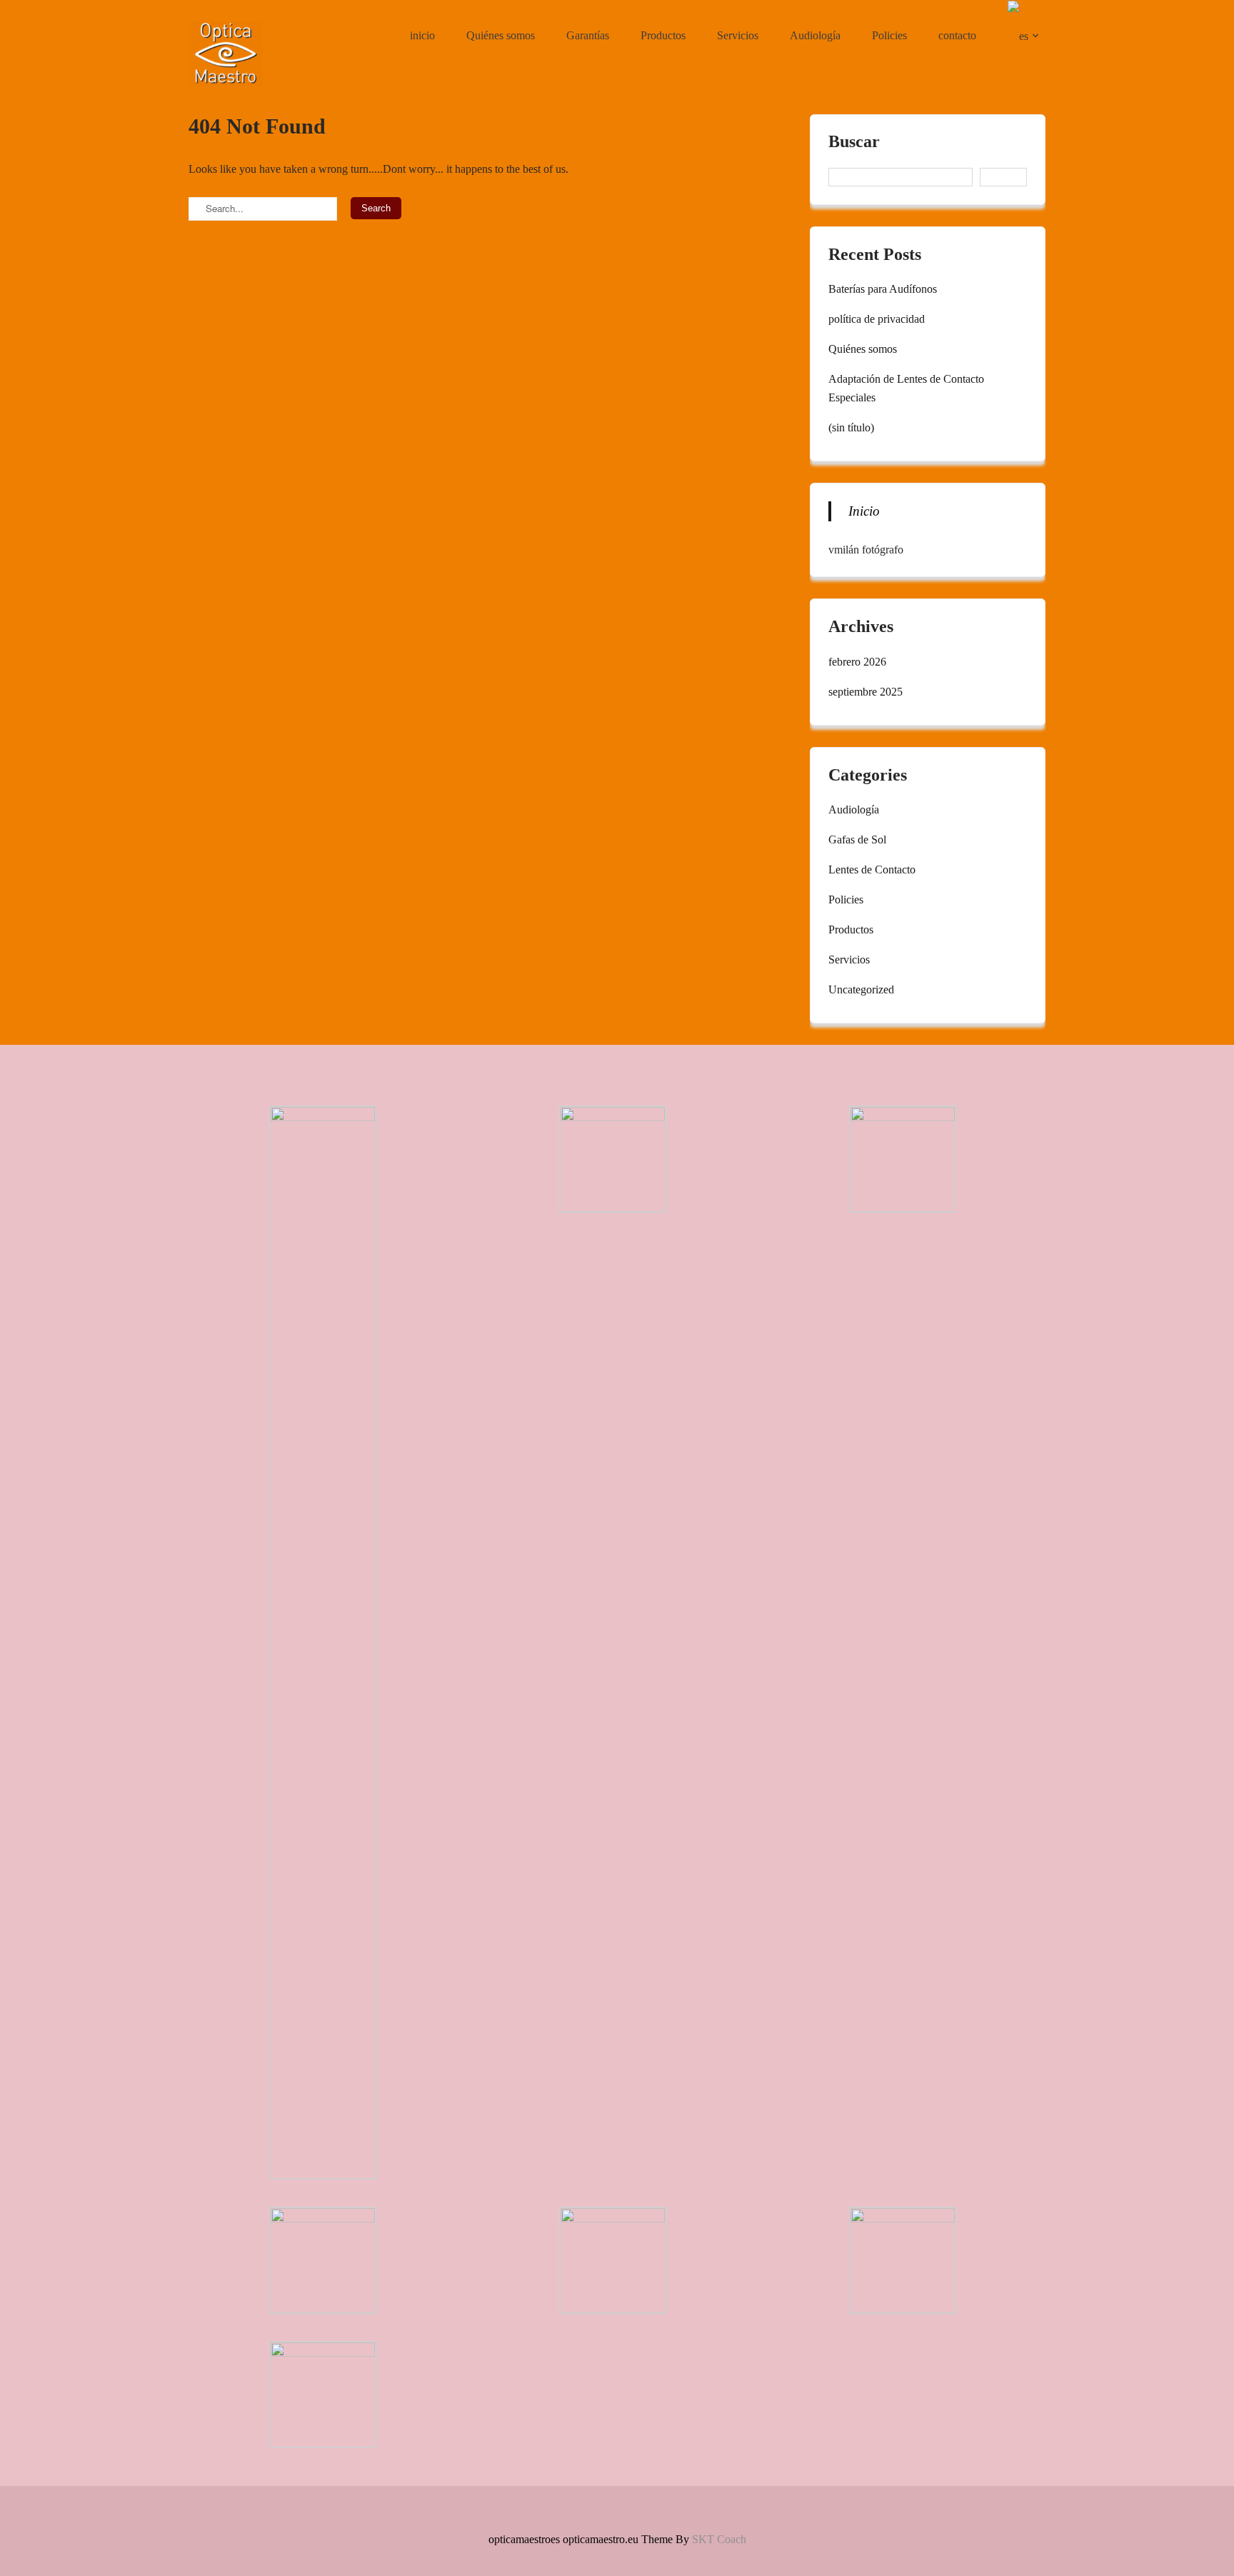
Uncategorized (861, 989)
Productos (663, 35)
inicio (422, 35)
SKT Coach (719, 2539)
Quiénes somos (501, 35)
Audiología (815, 35)
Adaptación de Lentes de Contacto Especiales (906, 388)
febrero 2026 (857, 662)
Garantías (588, 35)
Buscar (854, 142)
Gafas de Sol (857, 840)
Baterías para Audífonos (883, 289)
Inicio (864, 511)
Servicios (738, 35)
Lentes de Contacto (872, 869)
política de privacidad (877, 319)
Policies (889, 35)
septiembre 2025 (866, 692)
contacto (957, 35)
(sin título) (851, 427)
